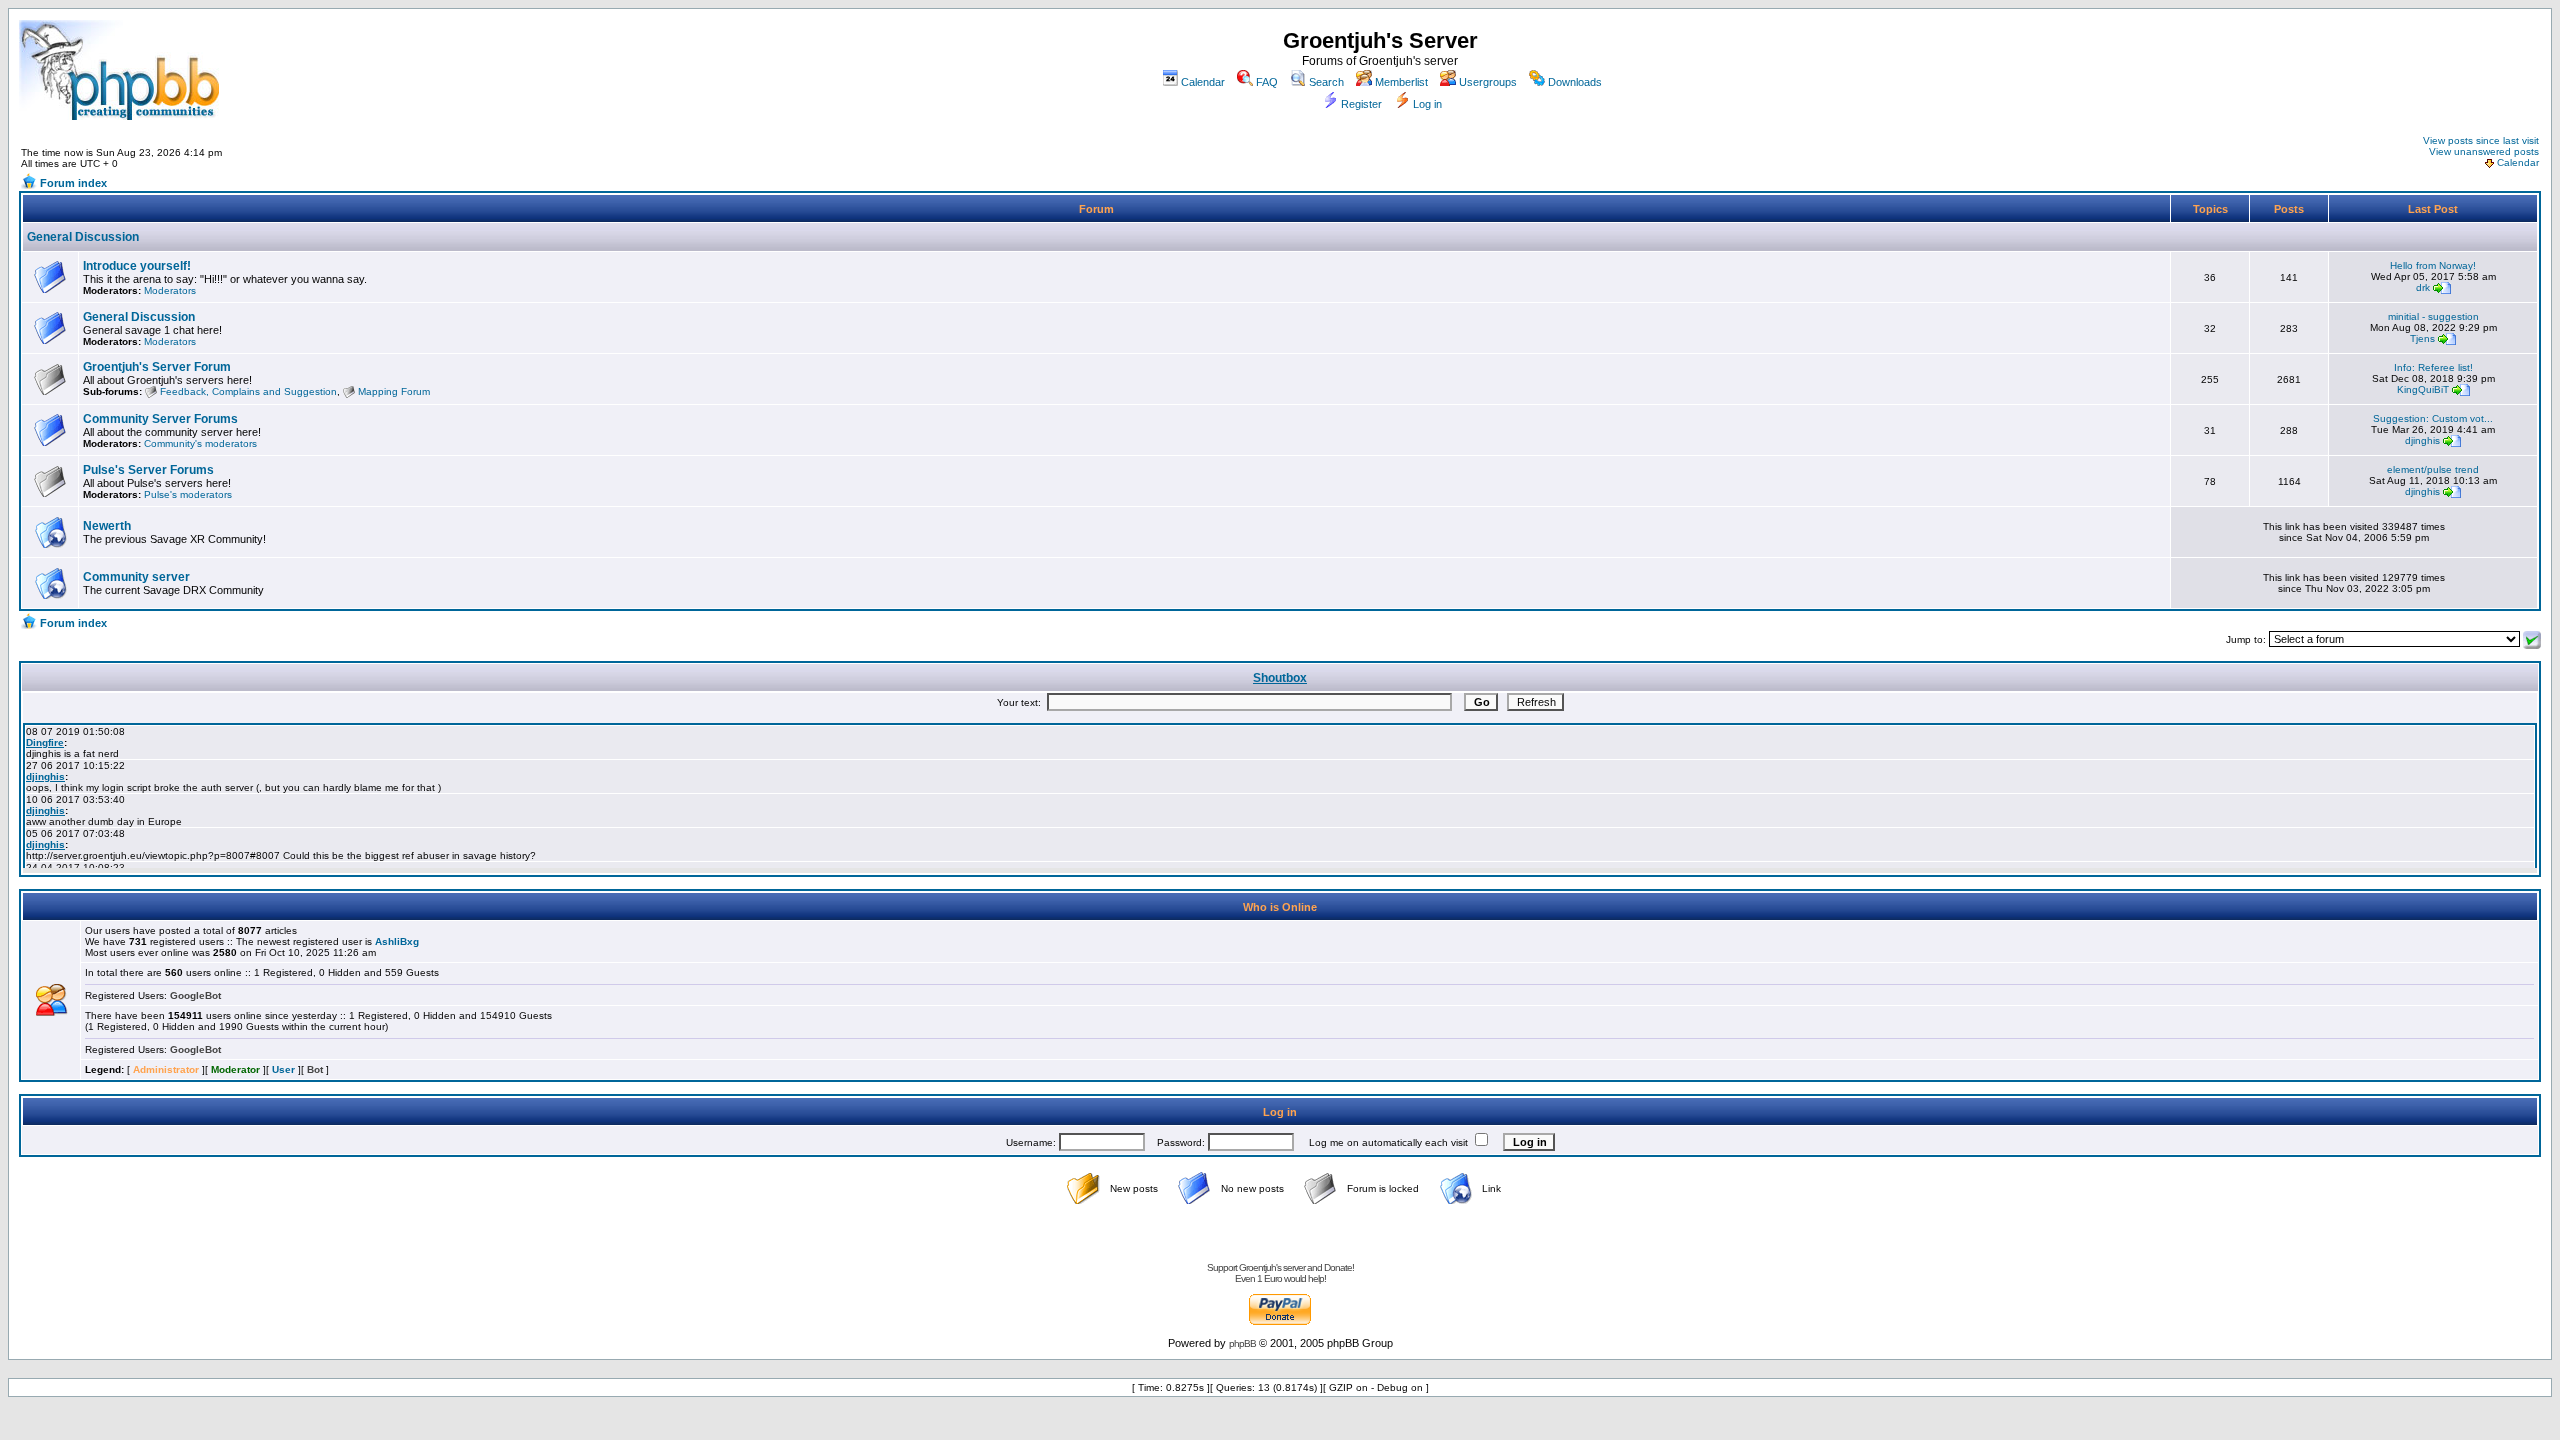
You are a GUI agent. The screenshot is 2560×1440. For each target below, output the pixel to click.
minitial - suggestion (2433, 316)
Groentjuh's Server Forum (157, 367)
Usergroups (1488, 82)
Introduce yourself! (137, 266)
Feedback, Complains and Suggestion (248, 391)
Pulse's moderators (188, 494)
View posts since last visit (2481, 140)
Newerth (107, 526)
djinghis (2422, 440)
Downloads (1575, 82)
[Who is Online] (51, 1012)
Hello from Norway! (2433, 265)
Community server (136, 577)
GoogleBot (195, 995)
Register (1361, 104)
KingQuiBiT (2423, 389)
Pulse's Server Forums (148, 470)
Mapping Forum (394, 391)
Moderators (170, 290)
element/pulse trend (2433, 469)
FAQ (1267, 82)
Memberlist (1401, 82)
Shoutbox (1280, 678)
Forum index (73, 183)
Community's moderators (200, 443)
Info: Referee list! (2433, 367)
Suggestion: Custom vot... (2433, 418)
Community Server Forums (160, 419)
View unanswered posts (2484, 151)
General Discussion (83, 237)
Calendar (1203, 82)
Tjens (2422, 338)
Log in (1427, 104)
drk (2423, 287)
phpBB (1242, 1343)
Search (1326, 82)
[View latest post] (2442, 287)
